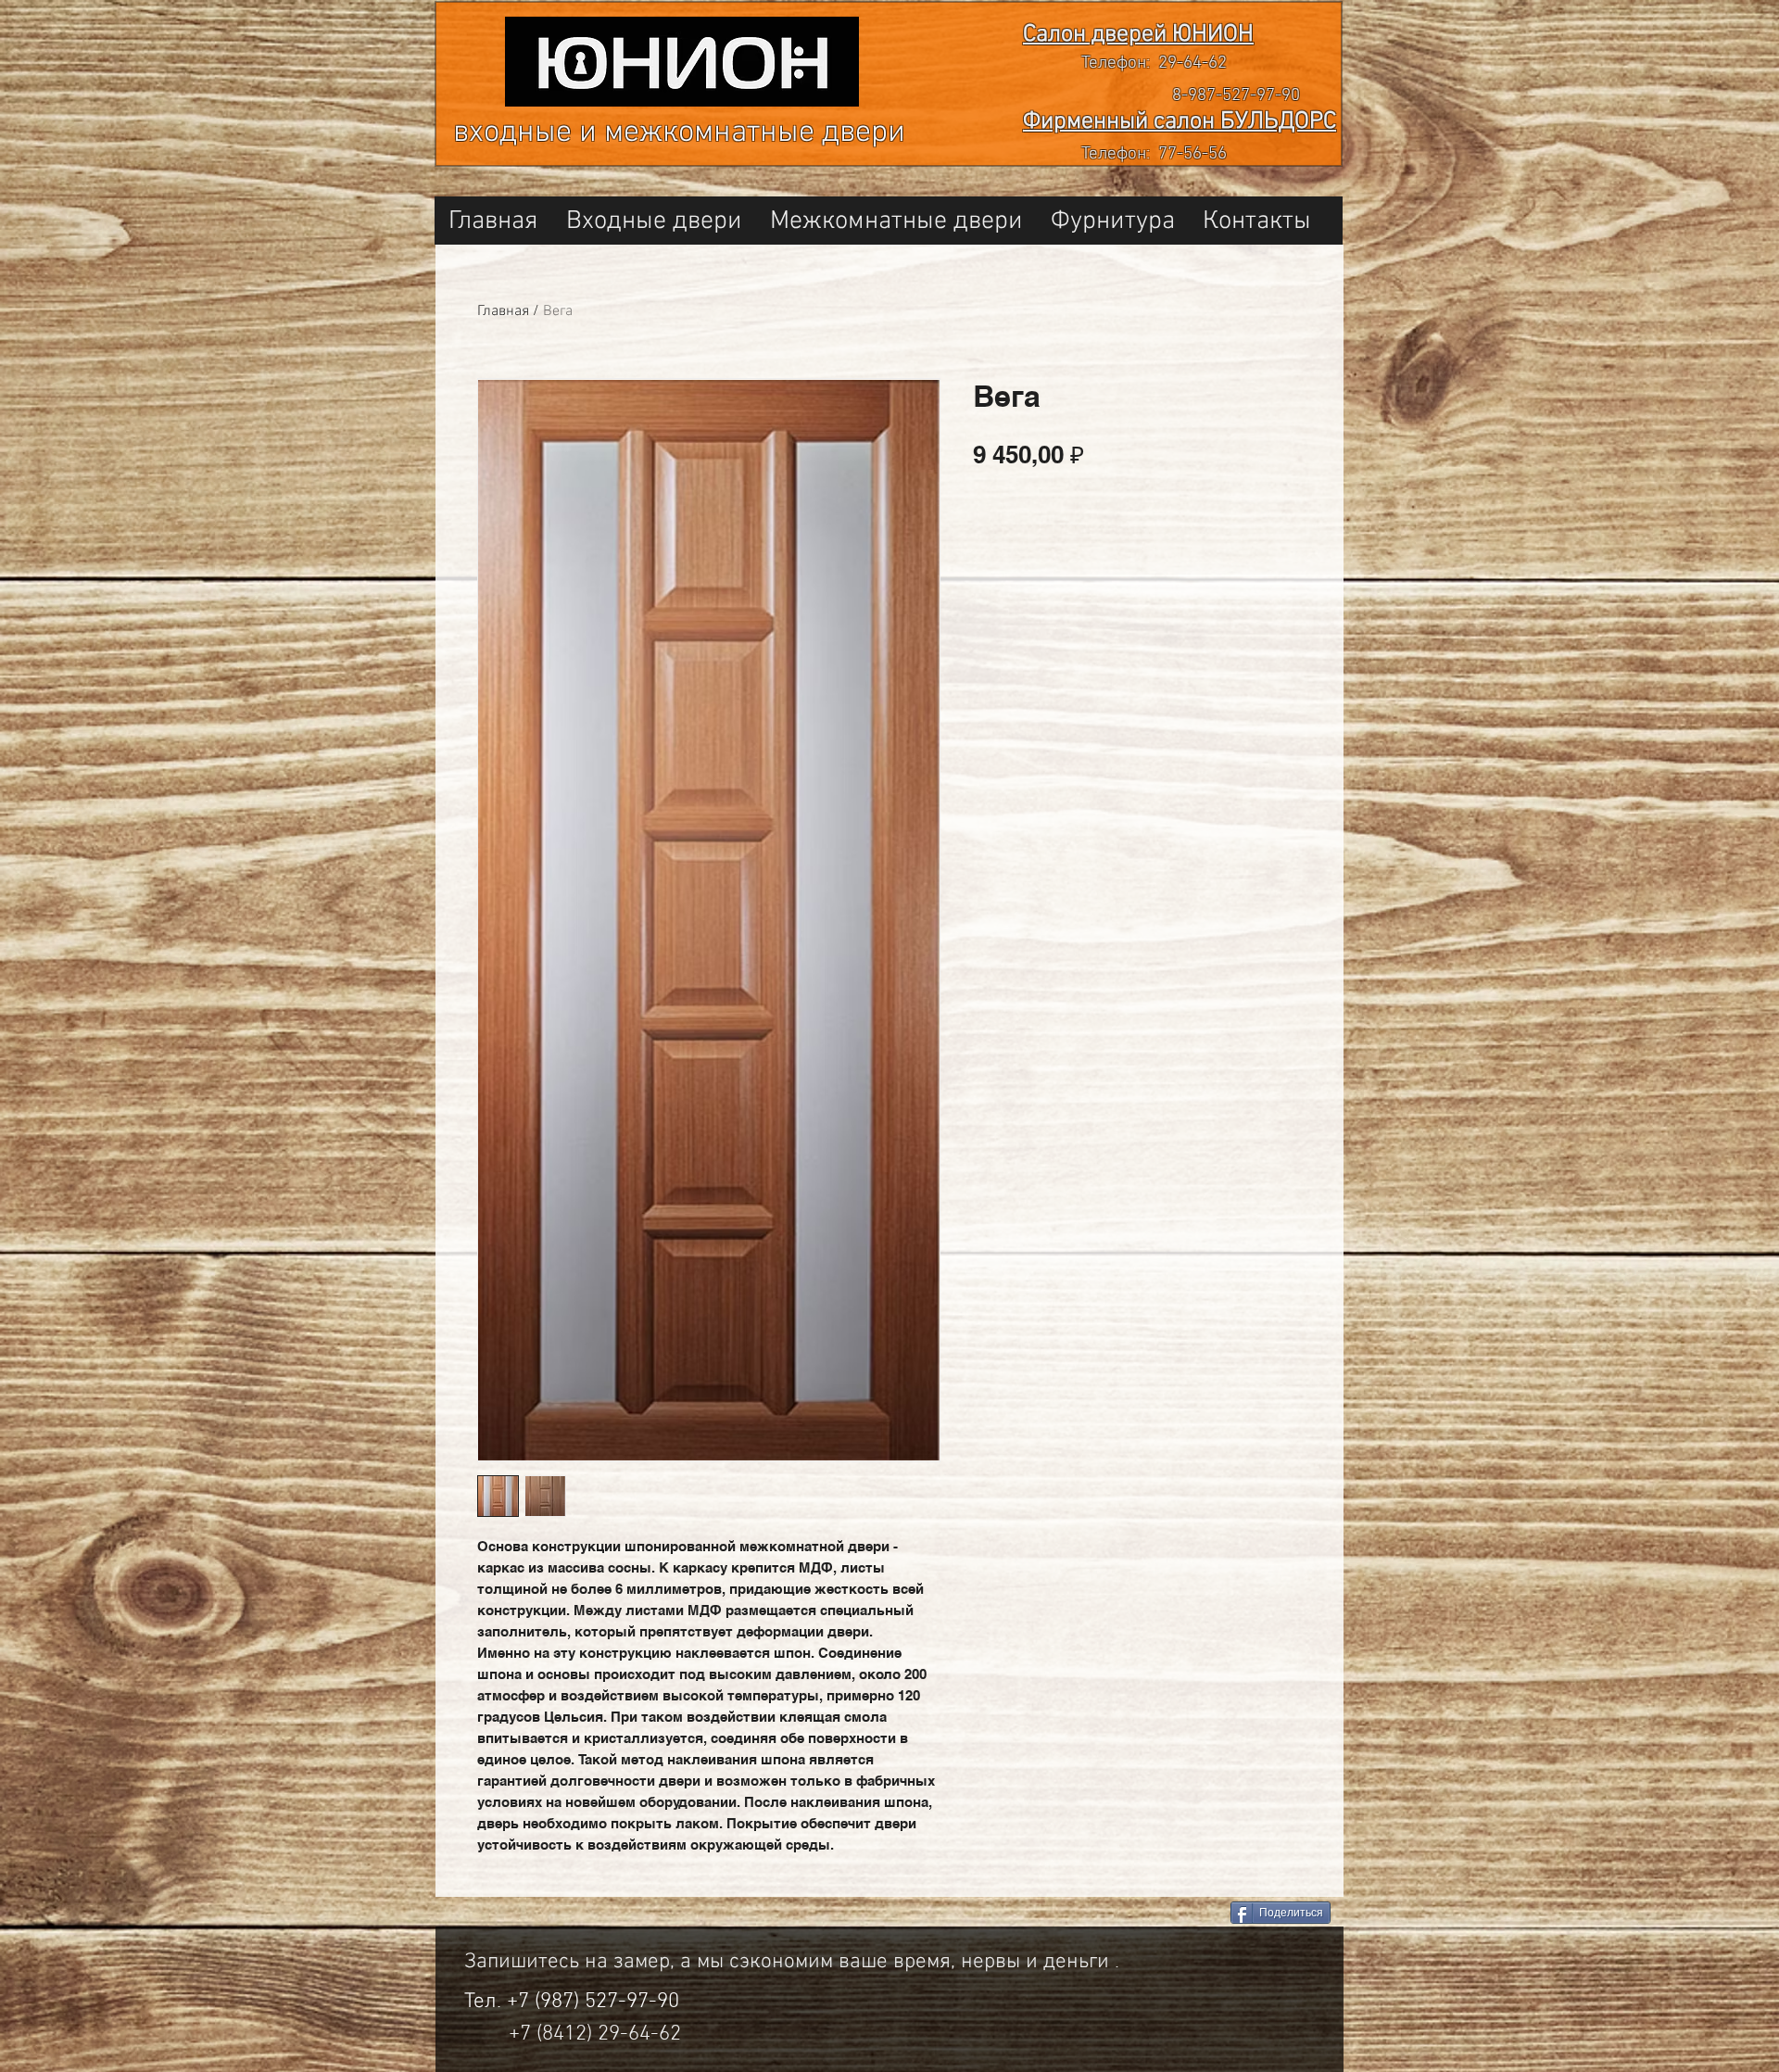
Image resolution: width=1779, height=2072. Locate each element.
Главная (503, 311)
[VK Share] (1148, 1914)
